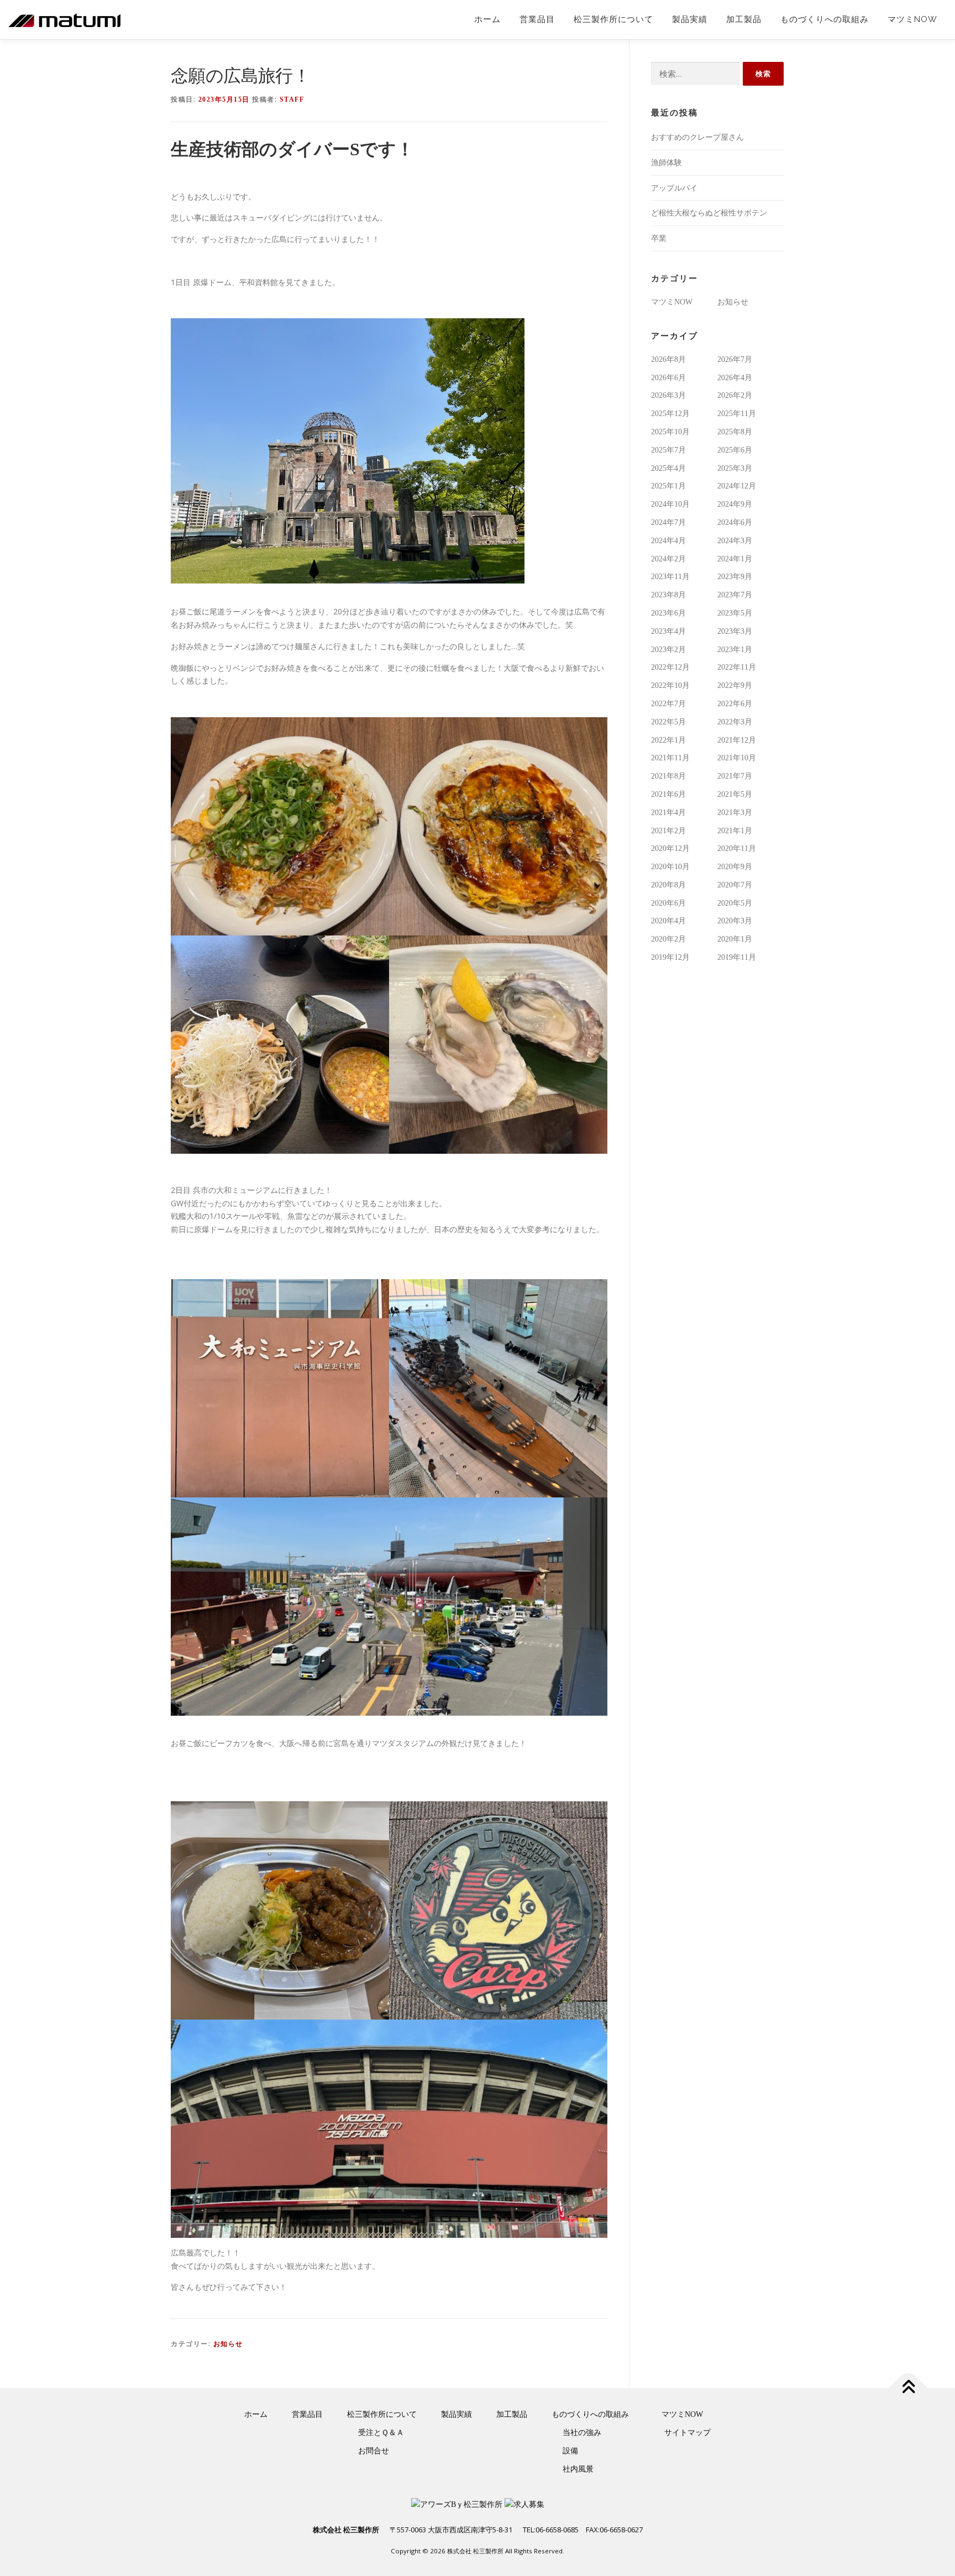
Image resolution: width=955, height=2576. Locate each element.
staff (292, 99)
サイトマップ (688, 2433)
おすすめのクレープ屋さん (697, 137)
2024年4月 (668, 541)
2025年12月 (670, 414)
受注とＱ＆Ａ (381, 2433)
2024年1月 (735, 559)
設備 (570, 2451)
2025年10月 (670, 432)
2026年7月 (735, 359)
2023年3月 (735, 631)
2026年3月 (668, 395)
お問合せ (374, 2451)
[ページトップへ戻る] (908, 2388)
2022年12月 (670, 667)
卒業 (659, 238)
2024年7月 (668, 522)
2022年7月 (668, 704)
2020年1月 (735, 939)
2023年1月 (735, 650)
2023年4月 (668, 631)
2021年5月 (735, 794)
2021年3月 (735, 813)
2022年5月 (668, 722)
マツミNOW (912, 19)
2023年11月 (670, 577)
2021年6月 (668, 794)
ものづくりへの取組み (825, 19)
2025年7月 (668, 450)
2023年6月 (668, 613)
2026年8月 (668, 359)
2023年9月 (735, 577)
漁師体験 (667, 163)
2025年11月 (737, 414)
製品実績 (690, 19)
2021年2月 (668, 831)
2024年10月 (670, 504)
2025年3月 (735, 468)
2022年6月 (735, 704)
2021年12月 (737, 740)
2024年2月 (668, 559)
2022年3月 (735, 722)
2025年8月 (735, 432)
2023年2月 (668, 650)
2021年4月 (668, 813)
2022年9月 (735, 685)
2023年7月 (735, 595)
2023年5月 (735, 613)
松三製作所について (613, 19)
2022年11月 (737, 667)
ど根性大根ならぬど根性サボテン (709, 213)
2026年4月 (735, 378)
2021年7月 (735, 776)
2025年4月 (668, 468)
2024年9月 (735, 504)
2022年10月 (670, 685)
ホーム (487, 19)
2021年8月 (668, 776)
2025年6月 (735, 450)
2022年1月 (668, 740)
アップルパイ (674, 188)
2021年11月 (670, 758)
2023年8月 (668, 595)
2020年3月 (735, 921)
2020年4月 (668, 921)
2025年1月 (668, 486)
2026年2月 (735, 395)
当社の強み (582, 2433)
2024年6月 (735, 522)
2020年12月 (670, 848)
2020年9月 (735, 867)
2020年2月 (668, 939)
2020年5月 (735, 903)
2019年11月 (737, 957)
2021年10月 (737, 758)
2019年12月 (670, 957)
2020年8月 (668, 885)
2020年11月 (737, 848)
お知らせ (228, 2344)
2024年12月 (737, 486)
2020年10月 (670, 867)
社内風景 (578, 2469)
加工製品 (744, 19)
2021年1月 (735, 831)
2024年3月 (735, 541)
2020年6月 (668, 903)
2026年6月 (668, 378)
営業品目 (537, 19)
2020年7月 (735, 885)
